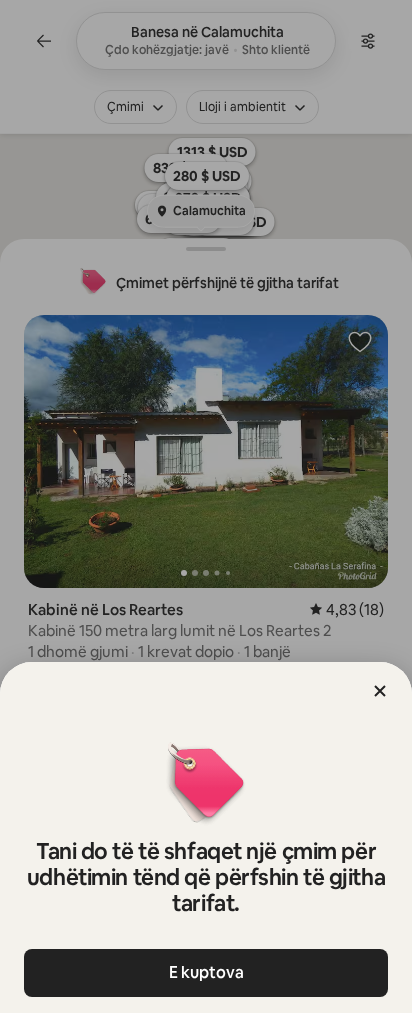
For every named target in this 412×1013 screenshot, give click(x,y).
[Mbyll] (380, 691)
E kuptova (206, 972)
